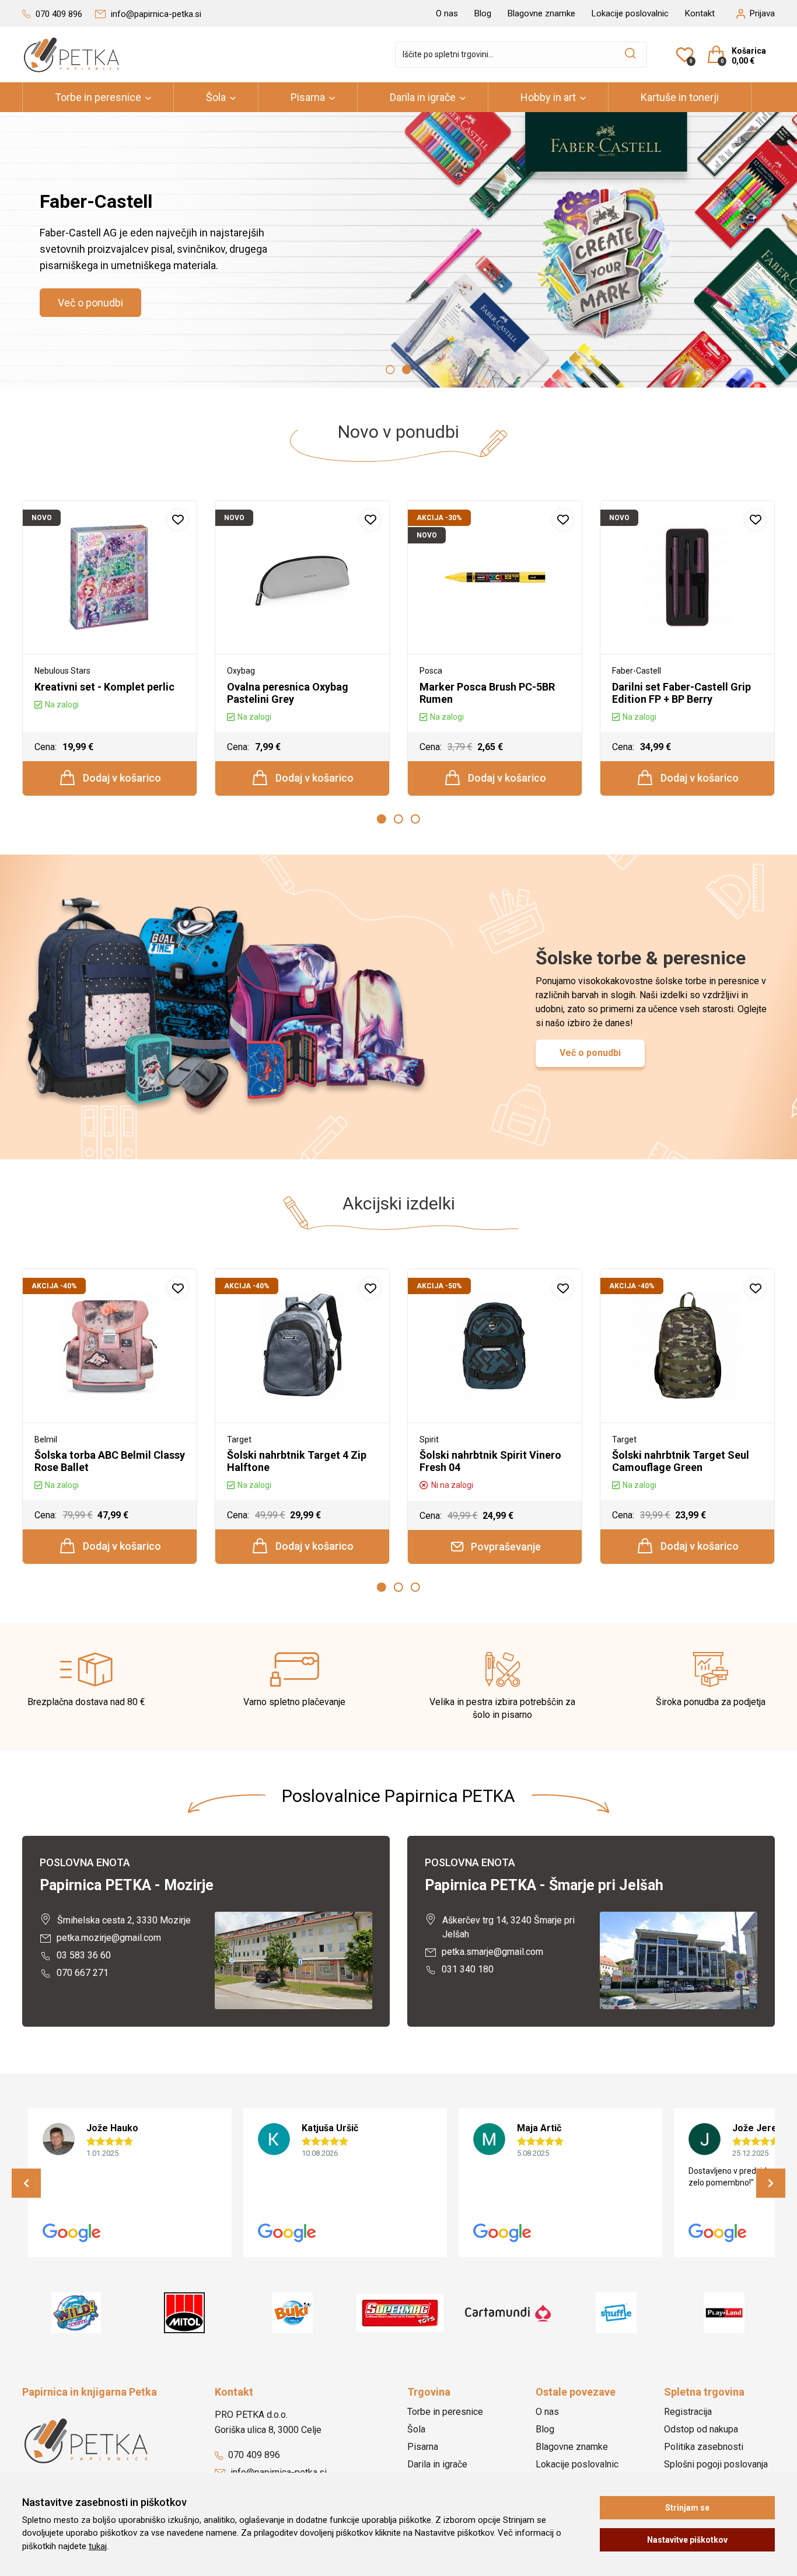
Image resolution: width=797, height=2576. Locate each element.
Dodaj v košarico (121, 778)
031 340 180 (466, 1969)
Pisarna (308, 97)
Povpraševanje (505, 1547)
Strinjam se (687, 2508)
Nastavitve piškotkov (687, 2540)
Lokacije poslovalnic (630, 13)
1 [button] (390, 370)
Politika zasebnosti (704, 2447)
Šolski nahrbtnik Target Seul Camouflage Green (681, 1461)
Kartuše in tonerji (680, 97)
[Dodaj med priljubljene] (178, 520)
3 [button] (415, 819)
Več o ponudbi (90, 303)
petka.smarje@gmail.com (491, 1952)
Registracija (688, 2412)
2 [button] (407, 370)
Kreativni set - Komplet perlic (104, 687)
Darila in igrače (423, 97)
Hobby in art (548, 97)
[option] (398, 250)
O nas (447, 13)
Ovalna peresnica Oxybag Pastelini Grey (288, 693)
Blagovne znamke (541, 13)
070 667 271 (81, 1973)
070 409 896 (253, 2455)
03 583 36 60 (83, 1955)
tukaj (98, 2546)
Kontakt (700, 13)
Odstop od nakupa (701, 2429)
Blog (483, 13)
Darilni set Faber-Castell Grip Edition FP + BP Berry (681, 693)
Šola (216, 97)
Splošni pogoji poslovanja (716, 2464)
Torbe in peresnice (98, 97)
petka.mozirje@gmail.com (108, 1938)
